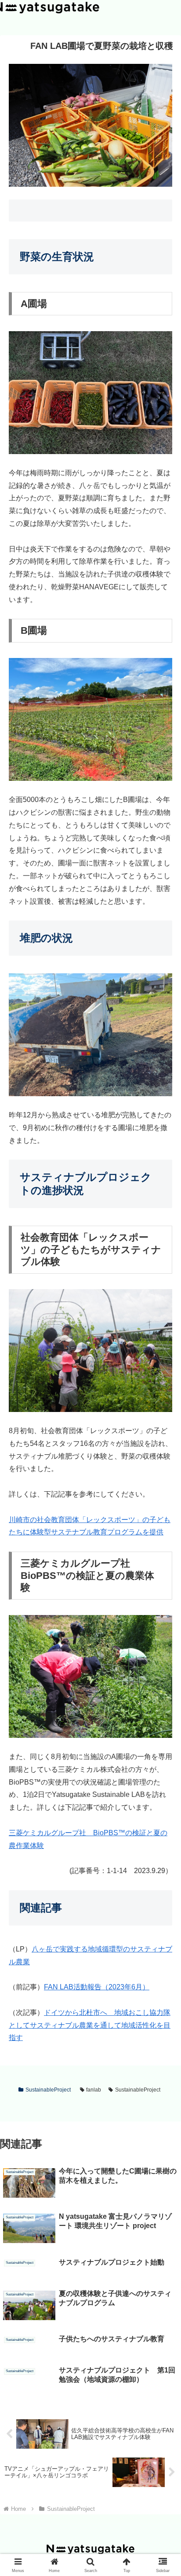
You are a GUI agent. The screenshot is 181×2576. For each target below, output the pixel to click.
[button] (163, 1641)
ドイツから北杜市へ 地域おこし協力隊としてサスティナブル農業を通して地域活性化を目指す (90, 2025)
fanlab (94, 2090)
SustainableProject (48, 2090)
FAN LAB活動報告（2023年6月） (97, 1987)
